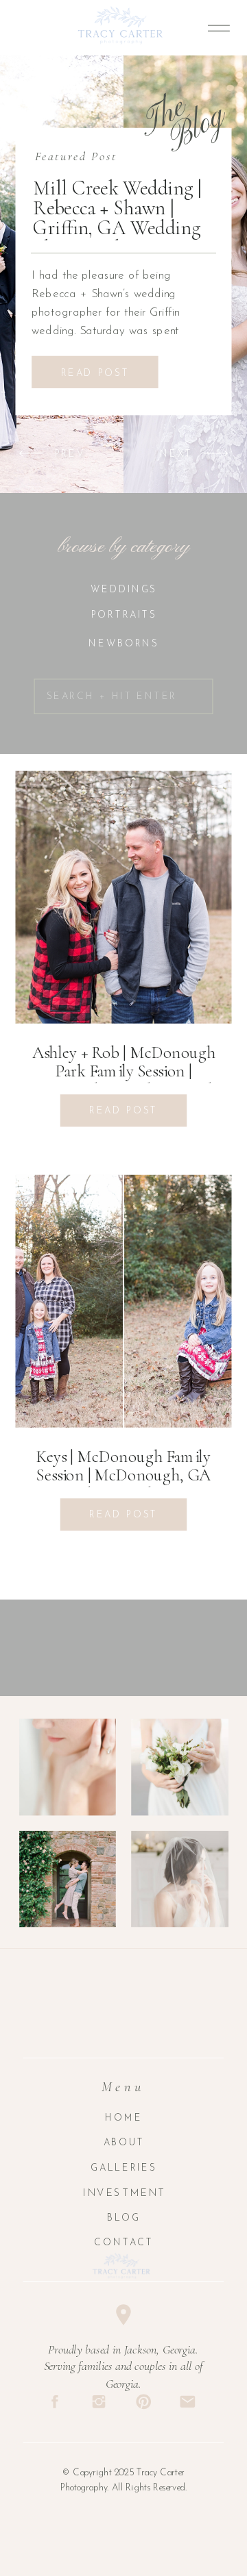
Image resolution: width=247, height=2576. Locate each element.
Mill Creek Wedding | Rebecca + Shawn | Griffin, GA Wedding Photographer (117, 218)
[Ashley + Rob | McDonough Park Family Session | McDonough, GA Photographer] (124, 897)
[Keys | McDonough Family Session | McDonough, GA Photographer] (124, 1301)
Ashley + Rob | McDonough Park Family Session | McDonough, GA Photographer (123, 1072)
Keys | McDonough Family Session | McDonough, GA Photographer (123, 1476)
